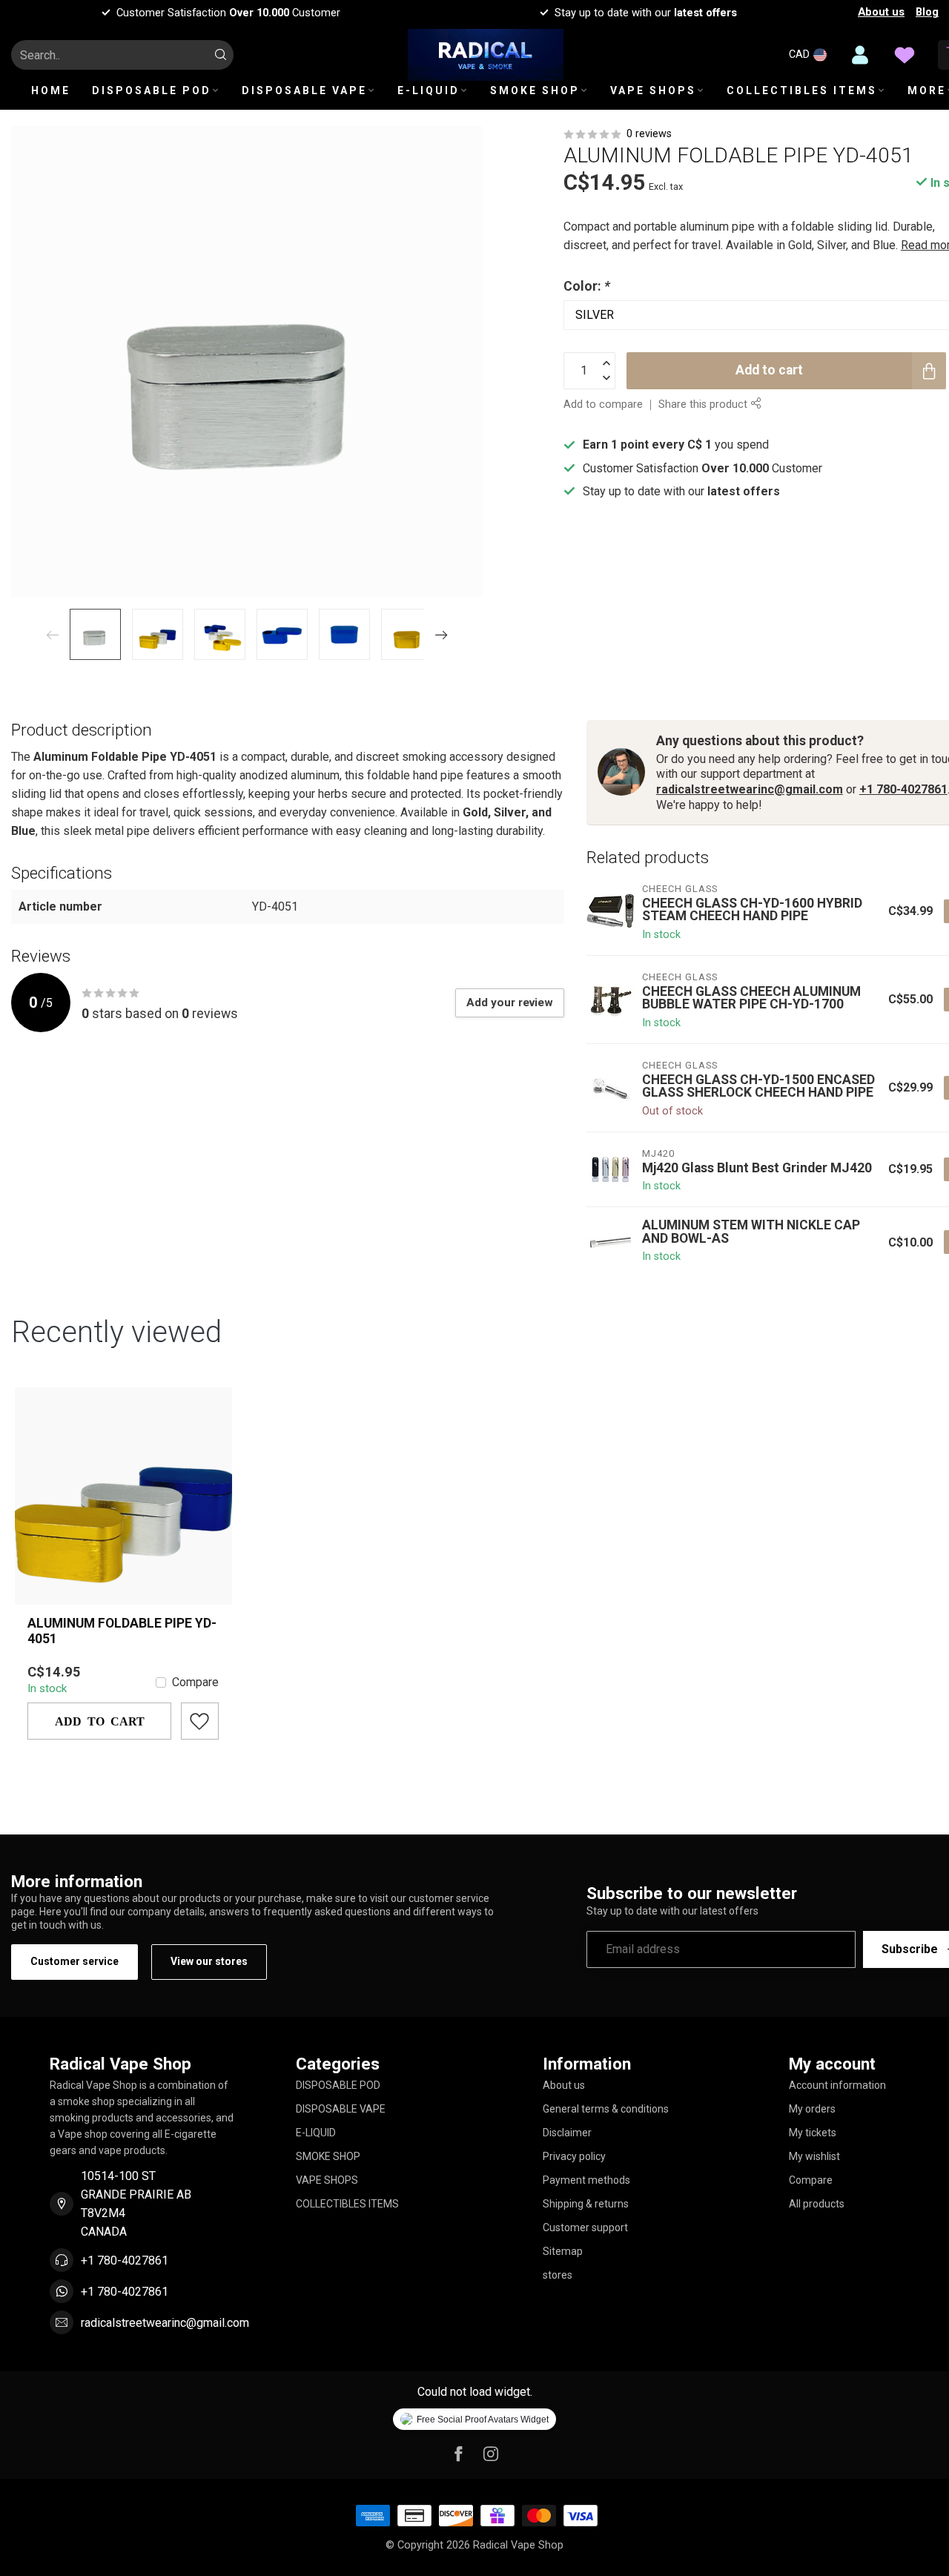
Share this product (704, 404)
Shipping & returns (586, 2204)
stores (558, 2275)
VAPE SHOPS (653, 90)
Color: (587, 286)
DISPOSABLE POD (152, 90)
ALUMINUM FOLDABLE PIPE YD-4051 (122, 1631)
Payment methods (586, 2180)
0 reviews (649, 134)
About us (881, 12)
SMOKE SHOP (535, 90)
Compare (195, 1682)
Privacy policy (574, 2156)
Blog (927, 12)
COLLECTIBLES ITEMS (802, 90)
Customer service (75, 1961)
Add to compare (603, 404)
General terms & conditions (606, 2109)
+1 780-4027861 (903, 789)
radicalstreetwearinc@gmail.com (750, 789)
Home (51, 90)
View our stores (209, 1961)
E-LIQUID (429, 90)
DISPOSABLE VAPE (304, 90)
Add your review (510, 1003)
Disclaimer (567, 2133)
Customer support (585, 2227)
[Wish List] (905, 55)
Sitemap (563, 2251)
